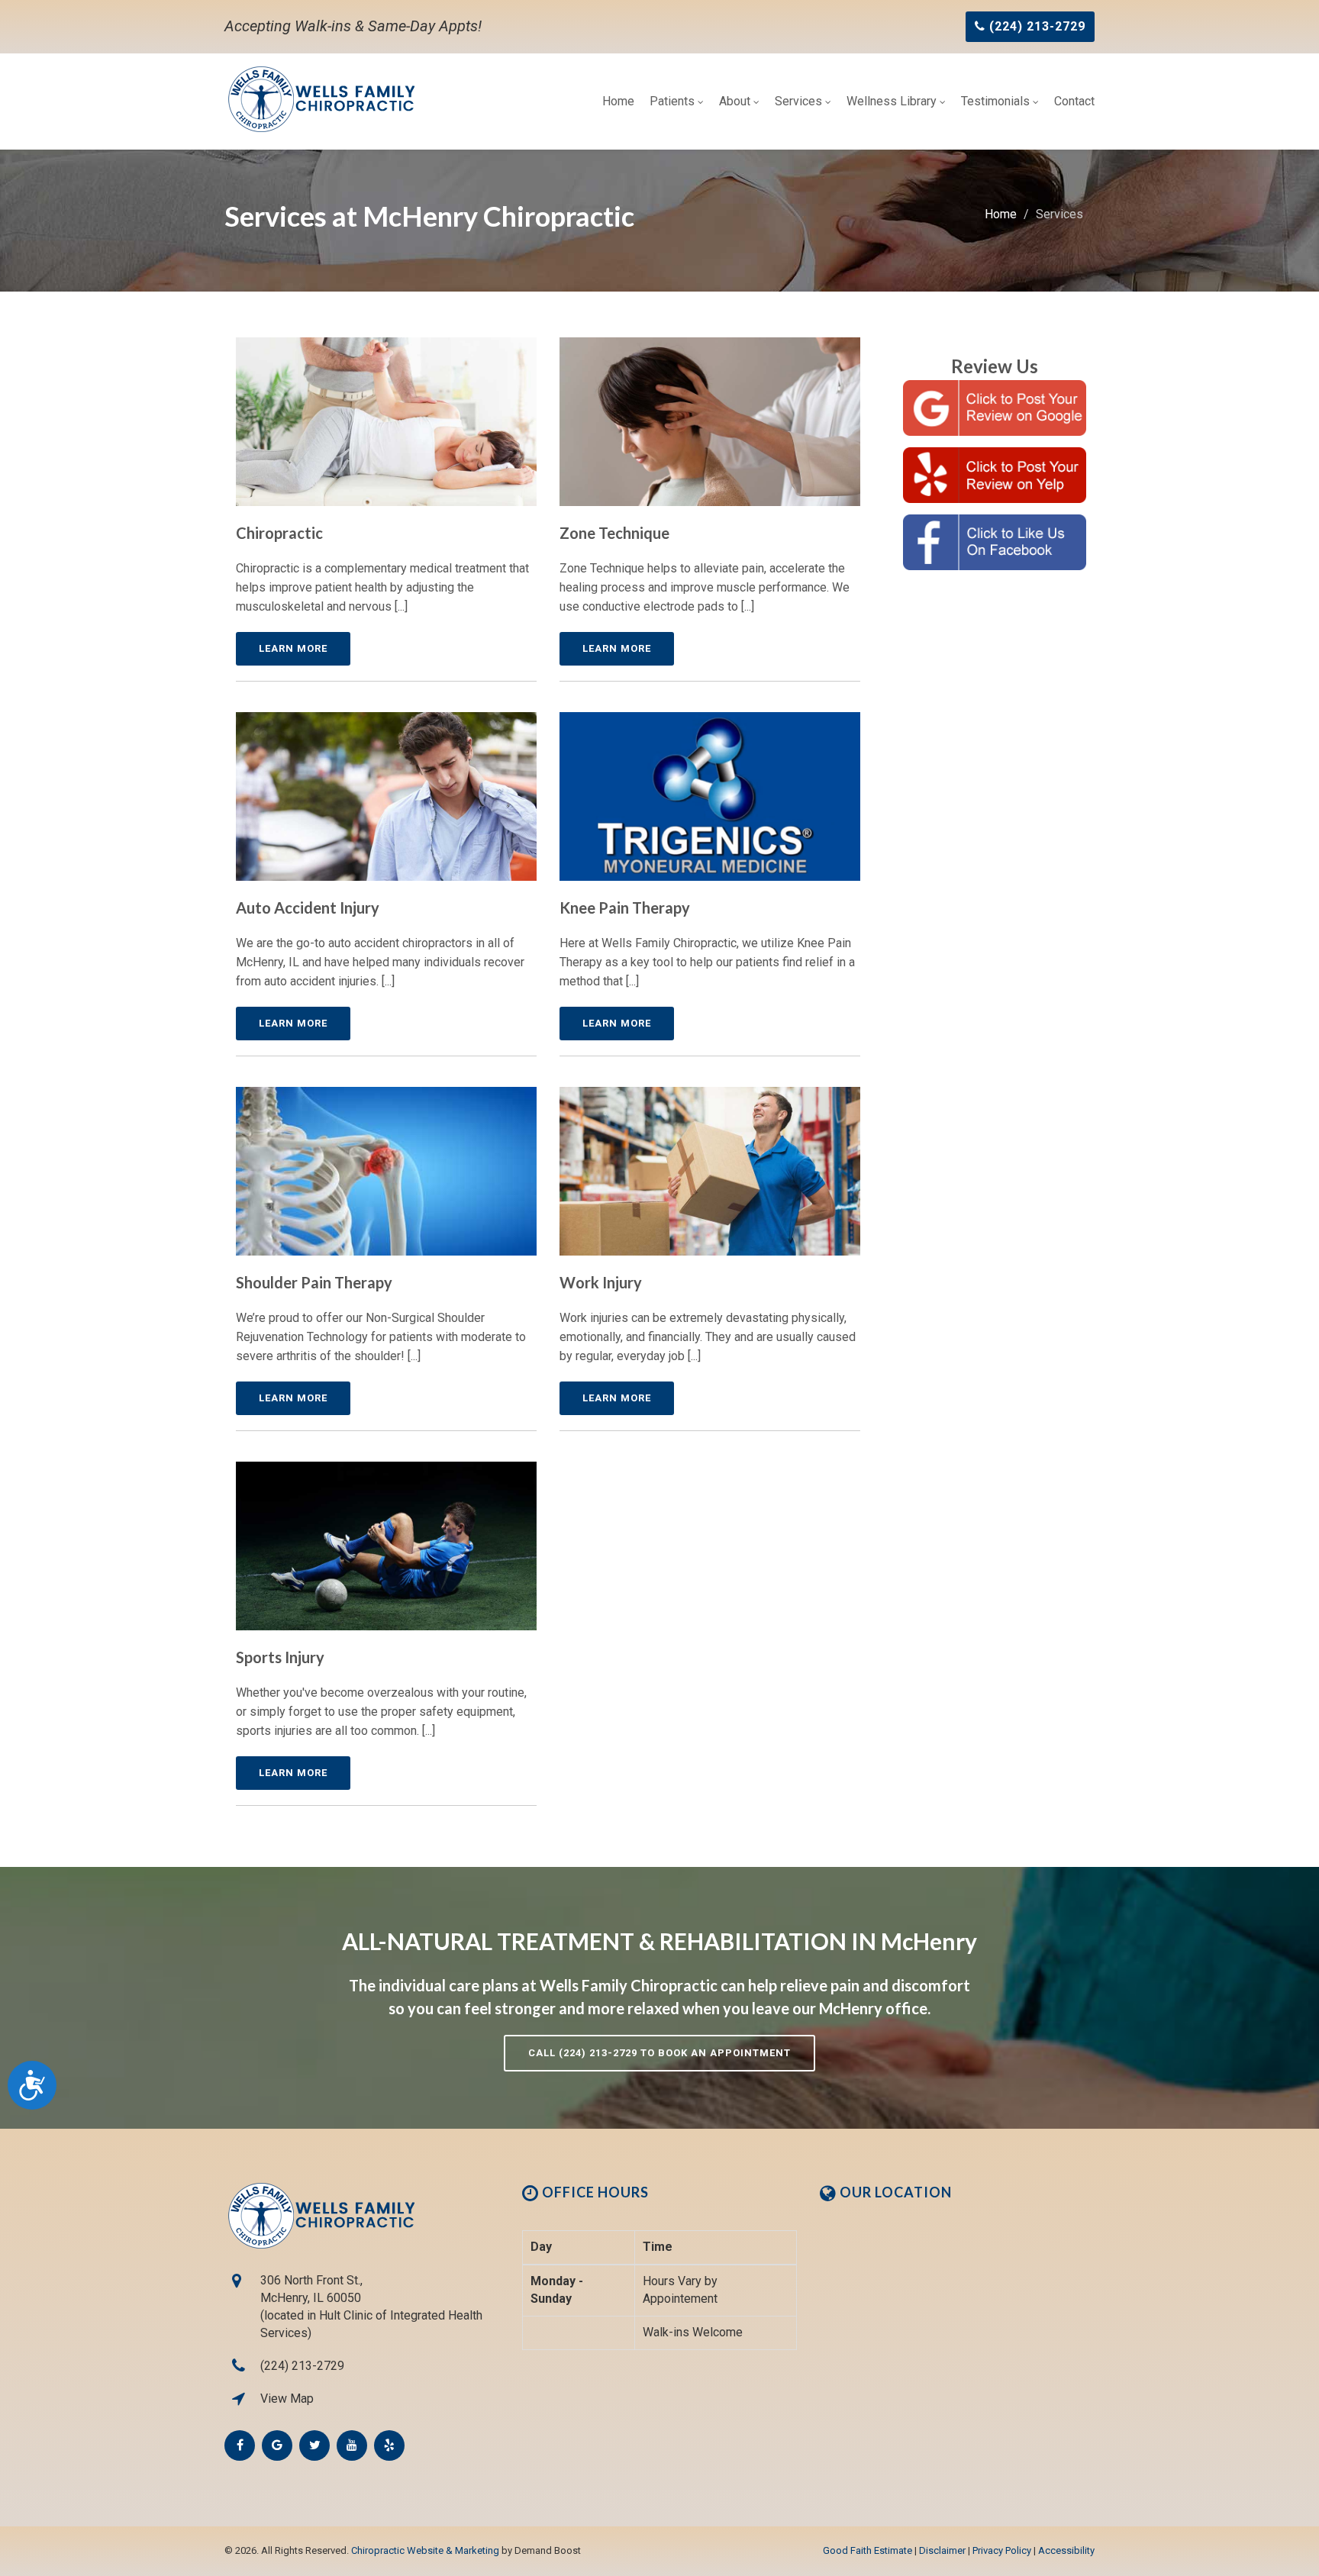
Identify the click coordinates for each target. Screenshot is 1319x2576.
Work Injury (601, 1282)
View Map (287, 2399)
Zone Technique (614, 533)
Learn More (293, 648)
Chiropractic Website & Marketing (425, 2550)
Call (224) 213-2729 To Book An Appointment (659, 2053)
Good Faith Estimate (868, 2550)
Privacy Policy (1002, 2550)
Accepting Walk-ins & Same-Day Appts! (353, 26)
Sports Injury (280, 1657)
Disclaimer (942, 2550)
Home (618, 101)
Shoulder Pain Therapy (314, 1282)
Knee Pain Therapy (625, 908)
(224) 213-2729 (302, 2366)
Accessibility (1066, 2550)
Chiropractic (279, 533)
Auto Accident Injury (308, 908)
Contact (1074, 101)
